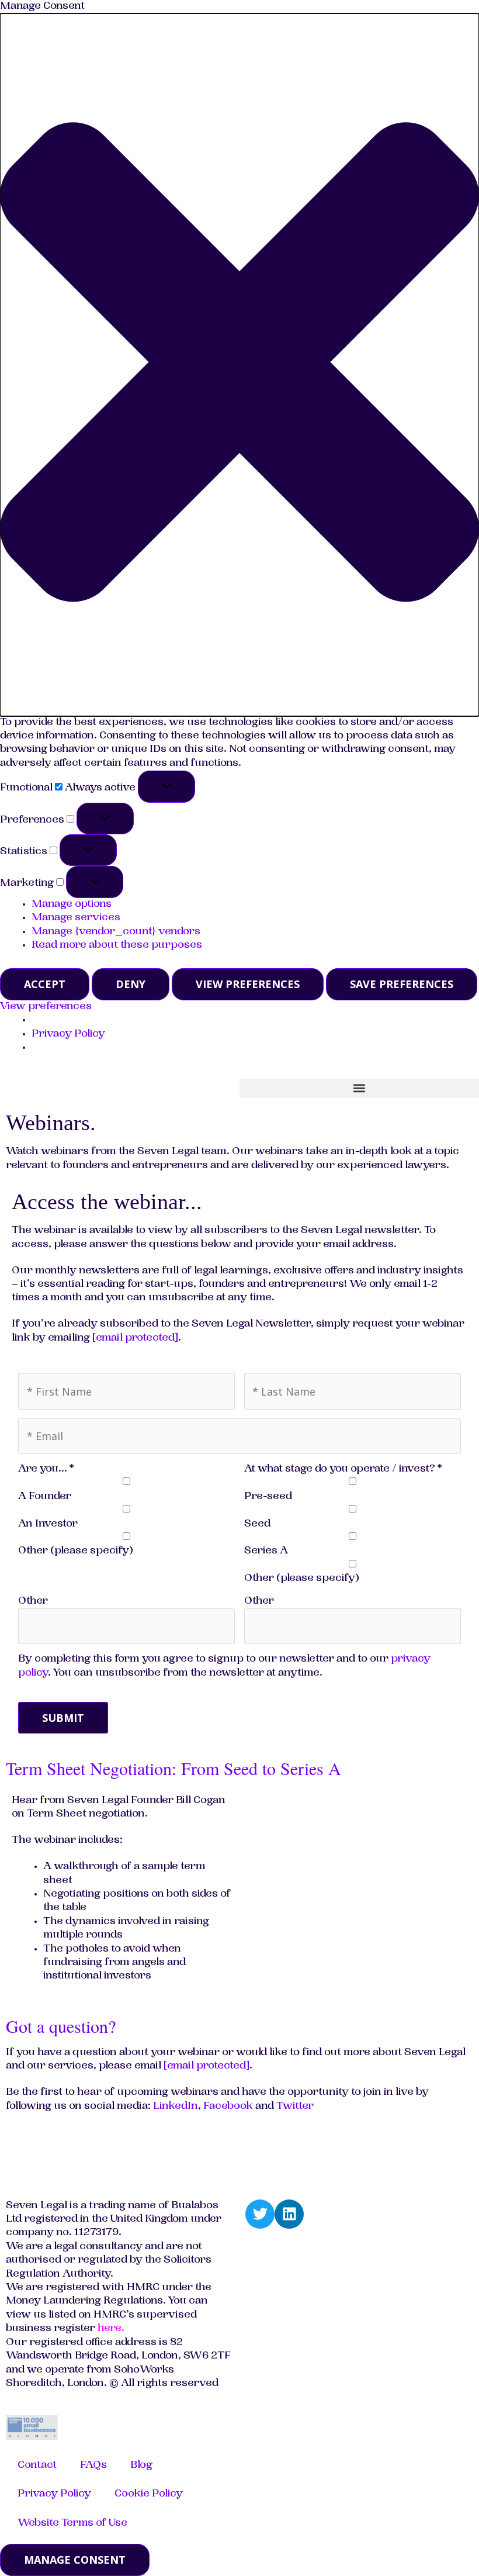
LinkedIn (176, 2107)
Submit (63, 1718)
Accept (45, 984)
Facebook (228, 2107)
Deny (131, 984)
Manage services (76, 918)
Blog (141, 2465)
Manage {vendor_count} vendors (116, 932)
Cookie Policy (149, 2494)
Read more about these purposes (117, 945)
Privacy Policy (68, 1034)
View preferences (248, 984)
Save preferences (402, 984)
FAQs (93, 2465)
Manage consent (75, 2560)
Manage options (72, 904)
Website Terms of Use (72, 2523)
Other (33, 1601)
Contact (37, 2465)
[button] (239, 365)
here (110, 2329)
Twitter (295, 2107)
